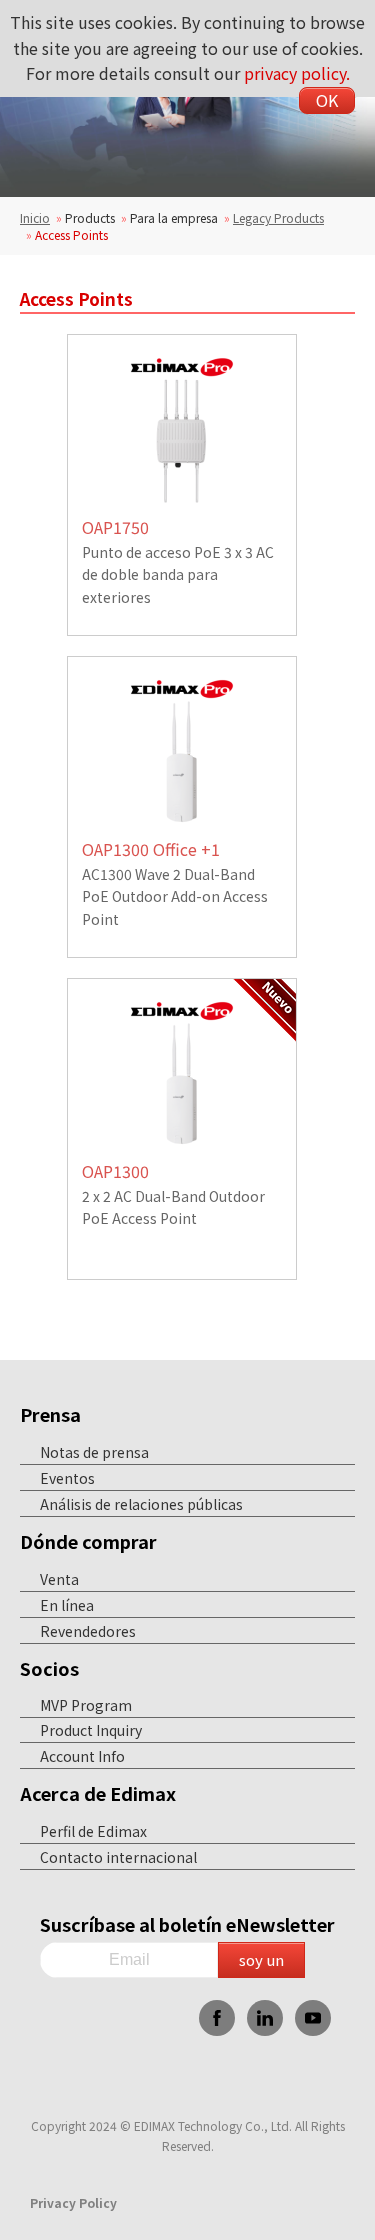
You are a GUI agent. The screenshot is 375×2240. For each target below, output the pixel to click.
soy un (261, 1959)
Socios (49, 1668)
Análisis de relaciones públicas (141, 1504)
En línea (67, 1605)
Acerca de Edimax (98, 1793)
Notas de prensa (94, 1452)
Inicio (35, 217)
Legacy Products (278, 217)
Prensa (50, 1414)
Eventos (67, 1478)
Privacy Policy (73, 2202)
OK (327, 100)
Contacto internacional (118, 1857)
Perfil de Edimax (93, 1831)
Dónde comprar (88, 1541)
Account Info (82, 1756)
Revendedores (88, 1631)
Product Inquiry (91, 1730)
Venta (59, 1579)
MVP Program (86, 1705)
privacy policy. (297, 73)
